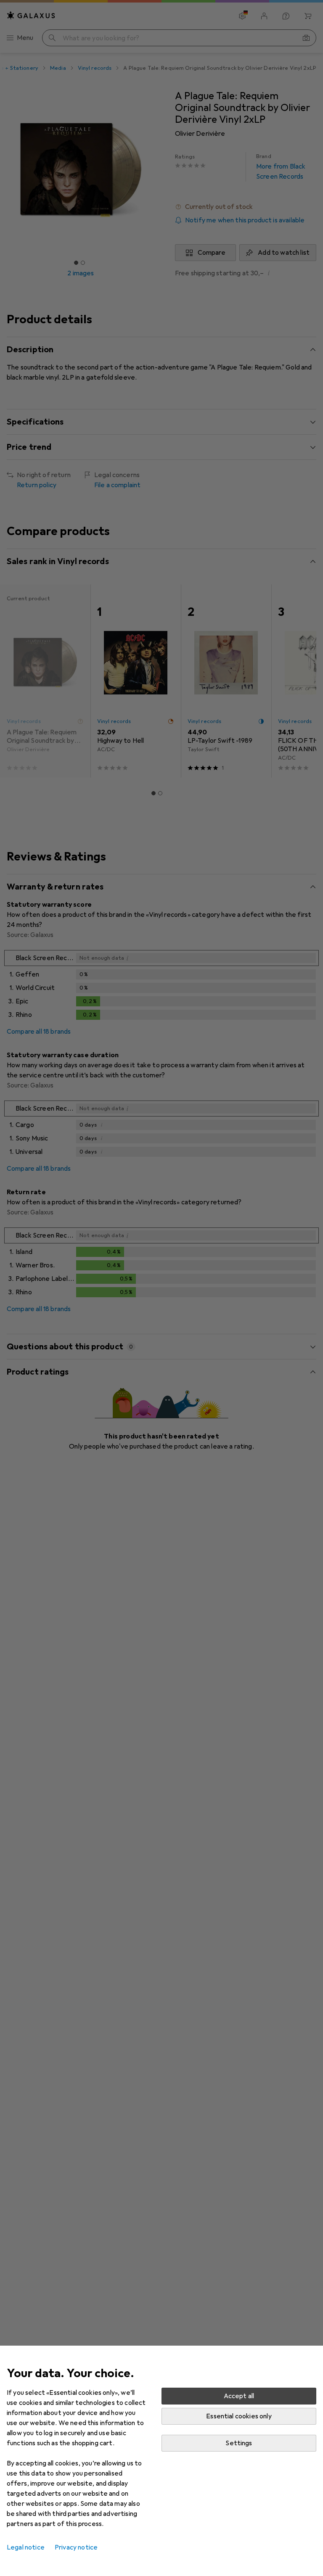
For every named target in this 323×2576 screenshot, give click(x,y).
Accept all (239, 2396)
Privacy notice (76, 2547)
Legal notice (26, 2547)
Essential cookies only (239, 2416)
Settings (239, 2443)
